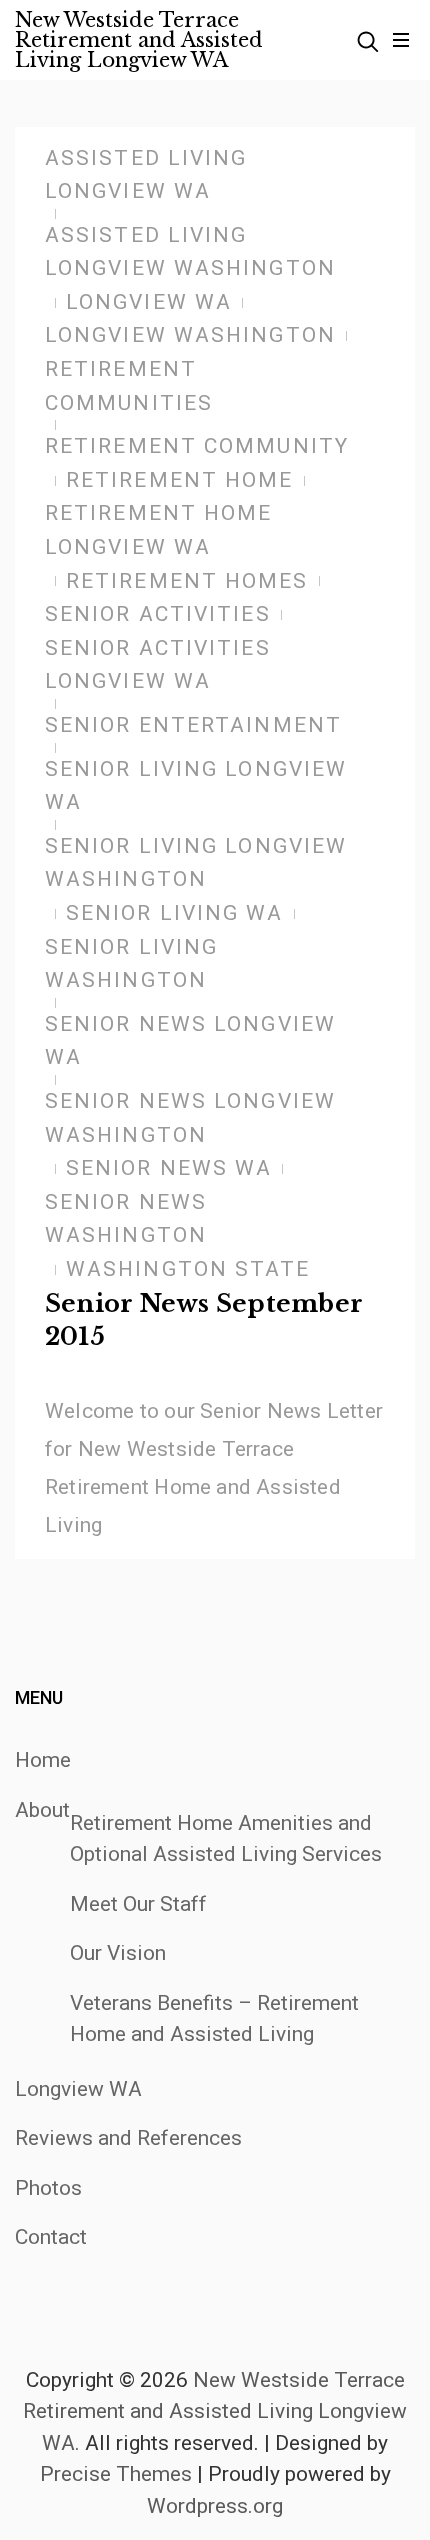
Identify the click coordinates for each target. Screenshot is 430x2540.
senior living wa (175, 913)
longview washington (190, 335)
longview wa (149, 302)
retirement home (180, 480)
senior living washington (131, 964)
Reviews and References (128, 2138)
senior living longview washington (196, 863)
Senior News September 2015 (204, 1320)
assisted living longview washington (190, 252)
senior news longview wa (190, 1041)
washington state (188, 1269)
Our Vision (118, 1953)
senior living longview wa (196, 786)
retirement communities (129, 386)
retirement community (197, 446)
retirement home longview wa (159, 530)
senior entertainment (193, 725)
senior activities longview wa (158, 665)
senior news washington (126, 1219)
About (42, 1810)
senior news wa (169, 1168)
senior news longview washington (190, 1118)
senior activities (158, 614)
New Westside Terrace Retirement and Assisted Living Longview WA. (215, 2411)
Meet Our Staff (138, 1904)
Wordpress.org (215, 2506)
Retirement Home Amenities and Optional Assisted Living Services (226, 1839)
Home (43, 1760)
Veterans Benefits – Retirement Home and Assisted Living (214, 2019)
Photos (48, 2188)
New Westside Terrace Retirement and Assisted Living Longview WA (139, 40)
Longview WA (78, 2089)
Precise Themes (116, 2474)
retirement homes (187, 581)
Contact (51, 2237)
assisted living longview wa (146, 175)
